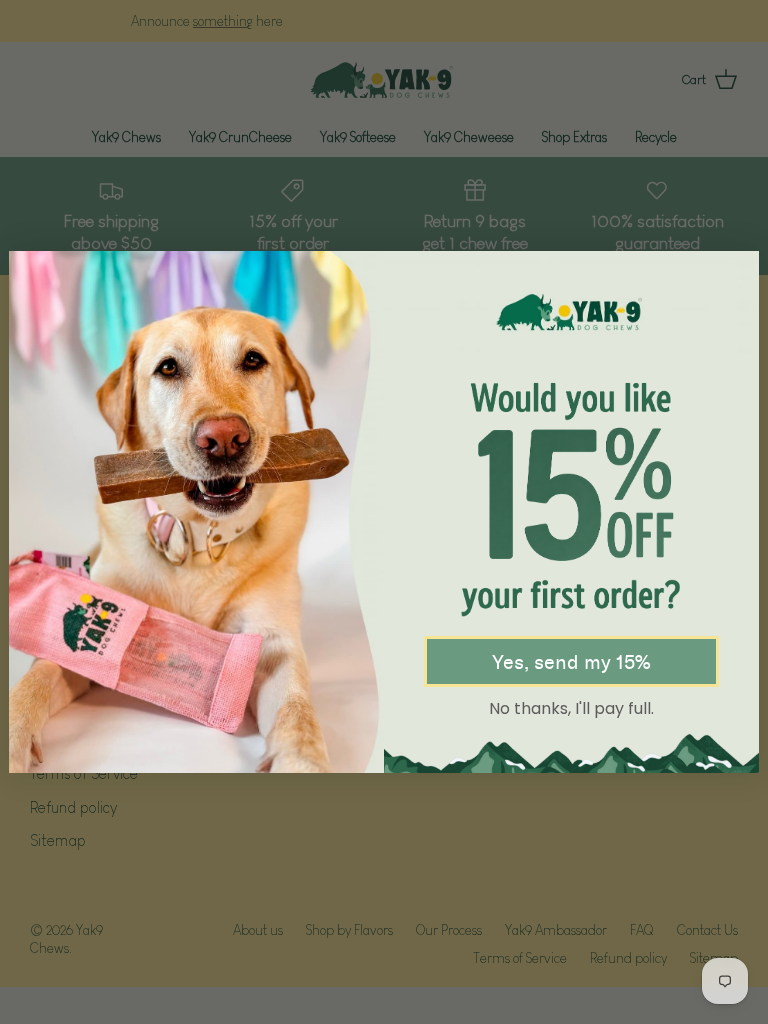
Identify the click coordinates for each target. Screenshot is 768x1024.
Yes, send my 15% (571, 662)
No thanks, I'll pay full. (571, 708)
